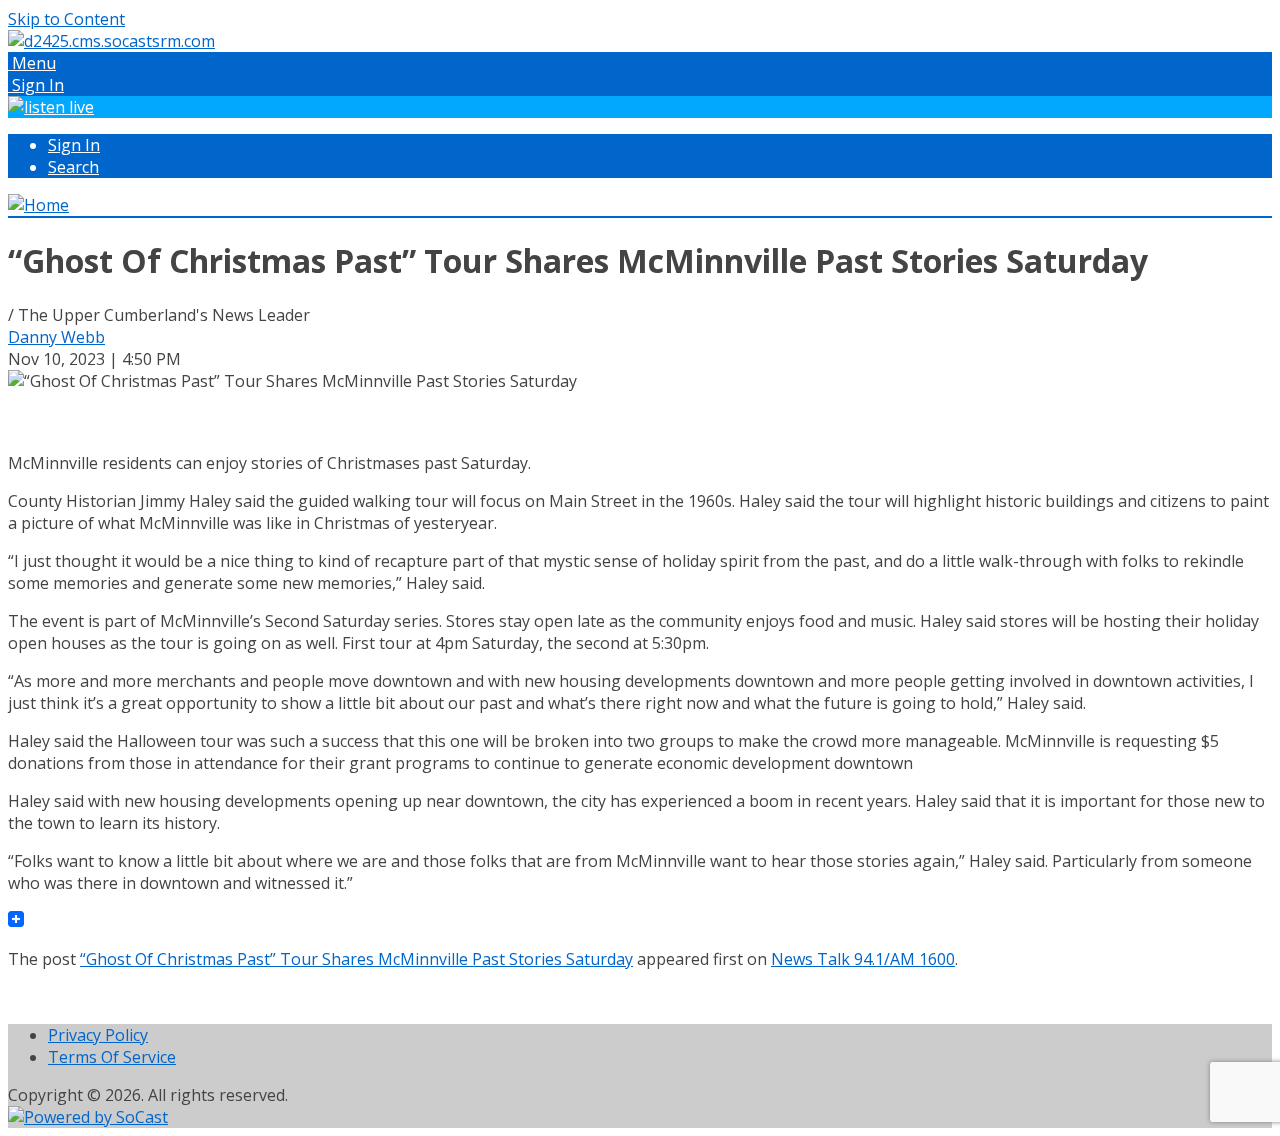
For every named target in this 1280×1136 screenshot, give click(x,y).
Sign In (74, 145)
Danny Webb (56, 337)
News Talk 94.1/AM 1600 (863, 959)
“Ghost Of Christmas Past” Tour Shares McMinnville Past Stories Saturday (356, 959)
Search (73, 167)
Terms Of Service (112, 1057)
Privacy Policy (98, 1035)
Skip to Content (66, 19)
